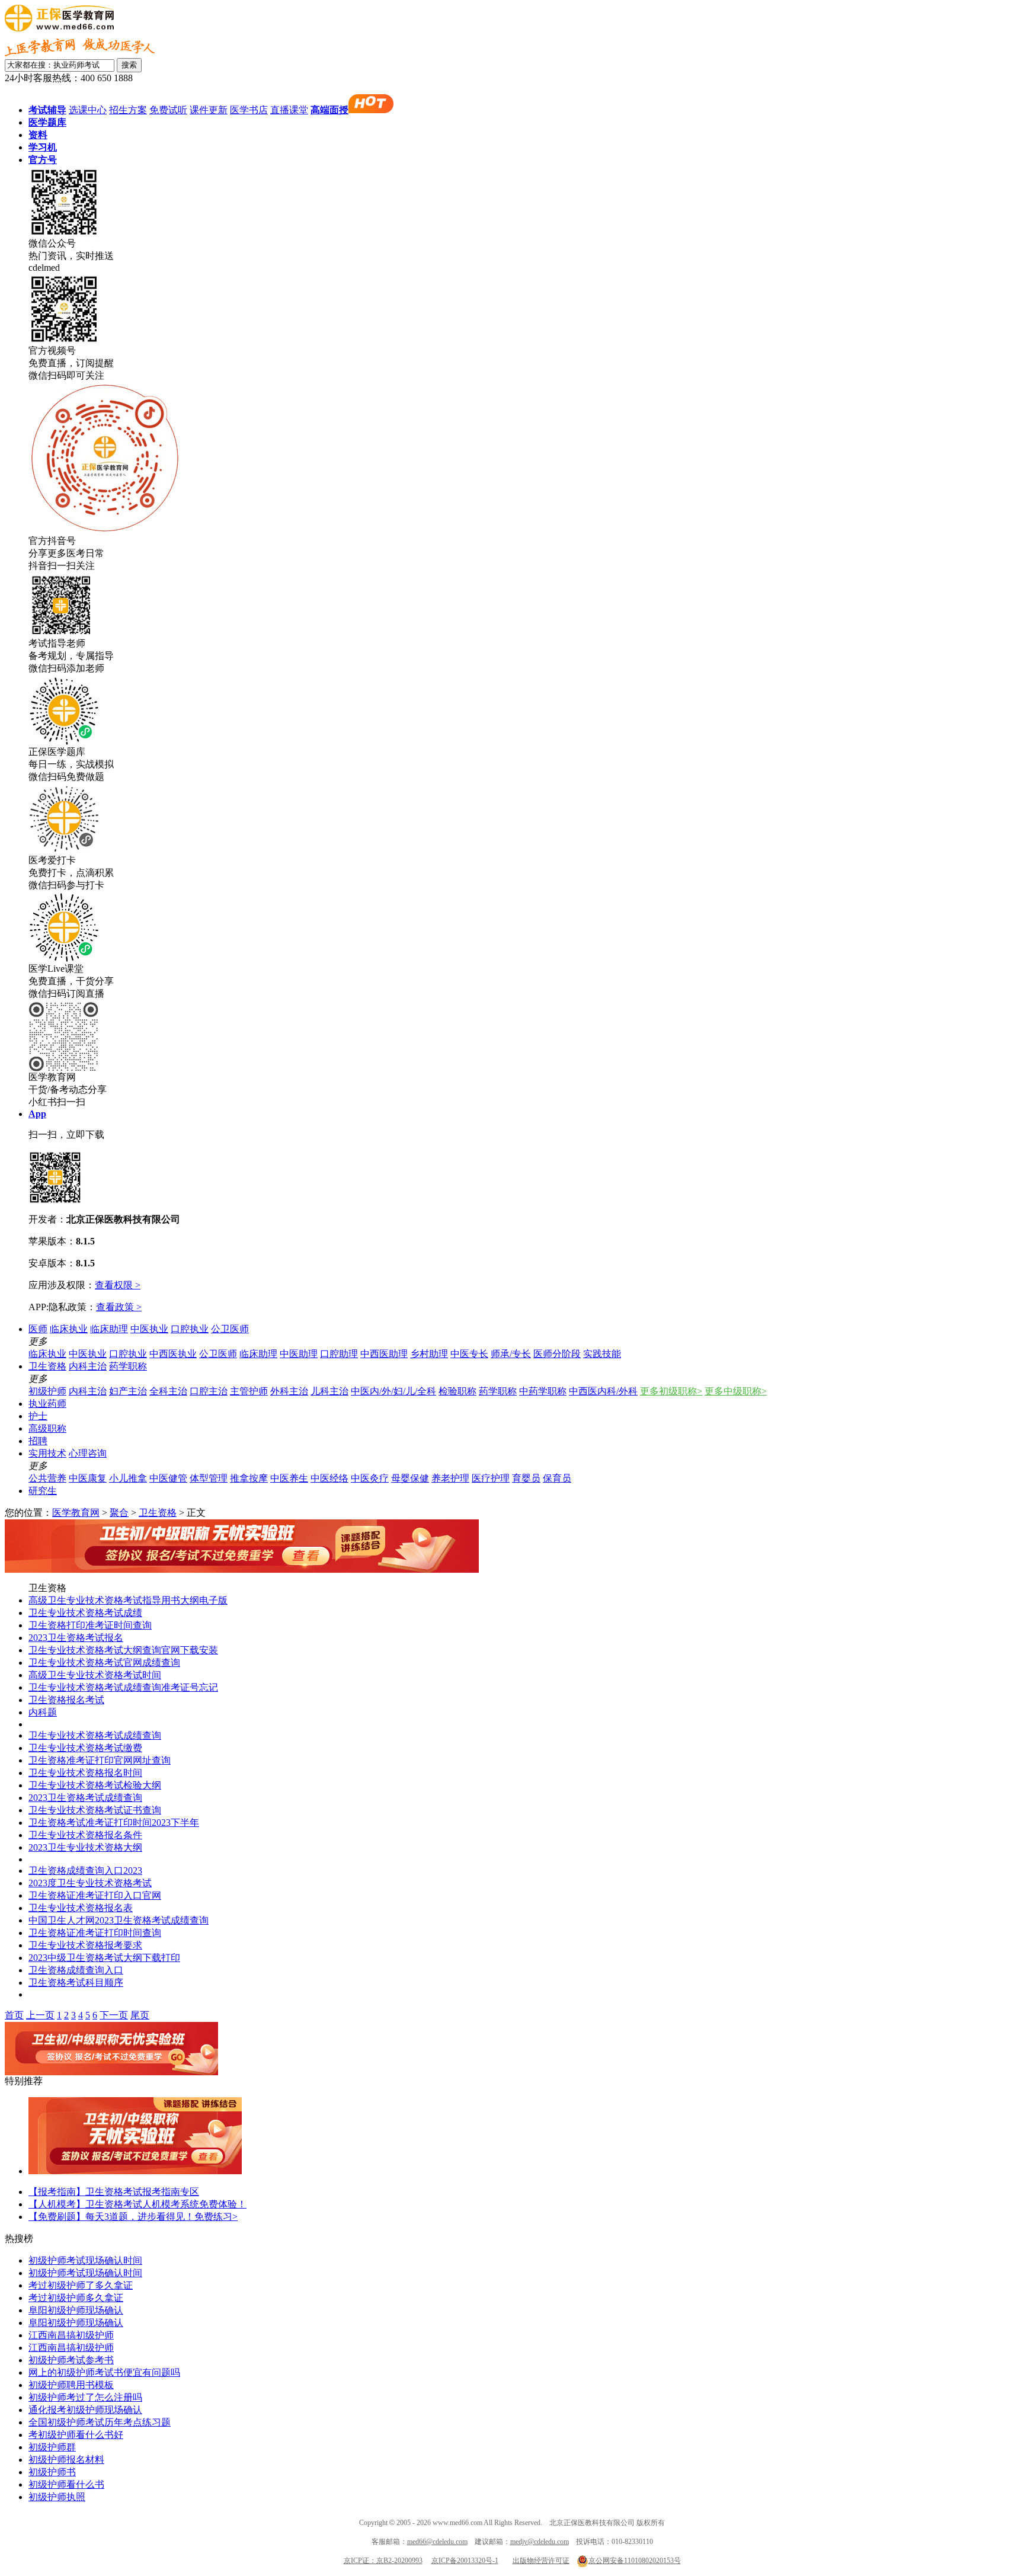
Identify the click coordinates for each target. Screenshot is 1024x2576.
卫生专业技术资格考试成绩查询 (95, 1735)
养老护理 (450, 1478)
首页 (14, 2015)
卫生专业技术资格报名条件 (85, 1835)
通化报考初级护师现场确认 (85, 2410)
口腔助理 (339, 1354)
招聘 (38, 1441)
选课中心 (88, 110)
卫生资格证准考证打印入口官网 (95, 1895)
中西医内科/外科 (603, 1391)
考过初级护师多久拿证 (76, 2298)
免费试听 (168, 110)
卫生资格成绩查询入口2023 (85, 1871)
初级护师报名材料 (66, 2460)
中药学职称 (543, 1391)
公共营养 (47, 1478)
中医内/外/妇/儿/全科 (393, 1391)
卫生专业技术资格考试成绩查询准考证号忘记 (123, 1687)
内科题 (43, 1712)
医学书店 (249, 110)
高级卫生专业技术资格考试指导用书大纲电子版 (128, 1600)
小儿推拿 (128, 1478)
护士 (38, 1416)
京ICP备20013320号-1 (465, 2561)
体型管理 (209, 1478)
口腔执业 (190, 1329)
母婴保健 (410, 1478)
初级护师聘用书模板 (71, 2385)
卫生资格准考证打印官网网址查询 (100, 1760)
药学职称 (128, 1366)
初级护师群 (52, 2447)
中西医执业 (173, 1354)
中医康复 (88, 1478)
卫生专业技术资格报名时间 (85, 1773)
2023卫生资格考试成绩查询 (85, 1798)
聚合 (119, 1513)
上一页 (40, 2015)
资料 (38, 135)
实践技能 (602, 1354)
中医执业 (149, 1329)
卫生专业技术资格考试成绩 (85, 1613)
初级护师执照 (57, 2497)
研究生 (43, 1491)
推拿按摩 (249, 1478)
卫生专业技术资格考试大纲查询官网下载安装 (123, 1650)
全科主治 (168, 1391)
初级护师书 (52, 2472)
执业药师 (47, 1404)
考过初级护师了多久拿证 (81, 2285)
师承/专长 (511, 1354)
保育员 (557, 1478)
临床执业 (69, 1329)
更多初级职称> (671, 1391)
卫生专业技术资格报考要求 (85, 1945)
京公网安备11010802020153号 (635, 2561)
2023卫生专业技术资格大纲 (85, 1847)
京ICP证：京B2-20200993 (383, 2561)
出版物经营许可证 (541, 2561)
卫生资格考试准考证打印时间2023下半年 (114, 1823)
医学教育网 (76, 1513)
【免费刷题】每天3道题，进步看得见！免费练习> (133, 2217)
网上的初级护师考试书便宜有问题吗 (104, 2372)
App (37, 1114)
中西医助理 (384, 1354)
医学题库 (47, 122)
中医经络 (329, 1478)
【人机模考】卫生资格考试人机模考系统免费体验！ (137, 2204)
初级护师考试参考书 (71, 2360)
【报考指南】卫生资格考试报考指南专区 (114, 2192)
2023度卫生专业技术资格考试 (90, 1883)
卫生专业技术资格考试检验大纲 (95, 1785)
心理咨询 (88, 1453)
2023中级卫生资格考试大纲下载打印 (104, 1958)
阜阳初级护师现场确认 (76, 2310)
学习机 (43, 147)
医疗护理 (491, 1478)
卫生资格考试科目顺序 (76, 1983)
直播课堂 (289, 110)
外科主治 (289, 1391)
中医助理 (299, 1354)
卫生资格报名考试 (66, 1700)
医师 (38, 1329)
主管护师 (249, 1391)
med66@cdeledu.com (437, 2542)
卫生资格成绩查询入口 (76, 1970)
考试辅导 (47, 110)
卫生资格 (47, 1366)
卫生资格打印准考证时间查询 (90, 1625)
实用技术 (47, 1453)
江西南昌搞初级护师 (71, 2335)
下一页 (114, 2015)
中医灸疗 (370, 1478)
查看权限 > (118, 1285)
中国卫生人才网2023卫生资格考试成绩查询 (119, 1920)
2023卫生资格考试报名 (76, 1638)
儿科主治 (329, 1391)
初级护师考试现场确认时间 (85, 2260)
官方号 (43, 160)
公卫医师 (230, 1329)
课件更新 (209, 110)
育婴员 (526, 1478)
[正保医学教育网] (59, 28)
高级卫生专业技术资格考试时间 (95, 1675)
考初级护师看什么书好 (76, 2435)
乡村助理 (429, 1354)
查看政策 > (119, 1307)
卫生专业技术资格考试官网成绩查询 (104, 1663)
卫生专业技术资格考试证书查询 (95, 1810)
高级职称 (47, 1428)
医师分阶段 (557, 1354)
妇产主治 (128, 1391)
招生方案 (128, 110)
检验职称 (457, 1391)
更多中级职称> (736, 1391)
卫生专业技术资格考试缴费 (85, 1748)
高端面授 (329, 110)
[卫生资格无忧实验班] (242, 1569)
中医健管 (168, 1478)
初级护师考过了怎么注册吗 (85, 2397)
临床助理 (109, 1329)
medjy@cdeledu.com (540, 2542)
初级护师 (47, 1391)
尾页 (140, 2015)
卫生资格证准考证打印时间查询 (95, 1933)
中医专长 (469, 1354)
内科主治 (88, 1366)
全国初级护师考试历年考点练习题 (100, 2422)
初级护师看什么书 (66, 2484)
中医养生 (289, 1478)
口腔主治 (209, 1391)
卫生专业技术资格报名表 (81, 1908)
